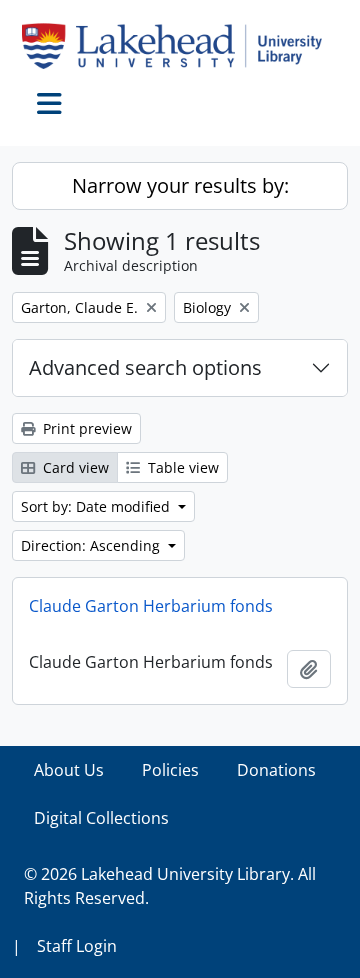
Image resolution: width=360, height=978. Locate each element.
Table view (181, 467)
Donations (276, 770)
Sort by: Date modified (97, 506)
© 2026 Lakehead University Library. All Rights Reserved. (170, 886)
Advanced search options (145, 367)
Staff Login (77, 946)
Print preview (85, 428)
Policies (170, 770)
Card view (74, 467)
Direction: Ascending (92, 545)
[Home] (180, 46)
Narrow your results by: (180, 185)
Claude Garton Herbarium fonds (151, 606)
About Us (69, 770)
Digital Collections (101, 818)
